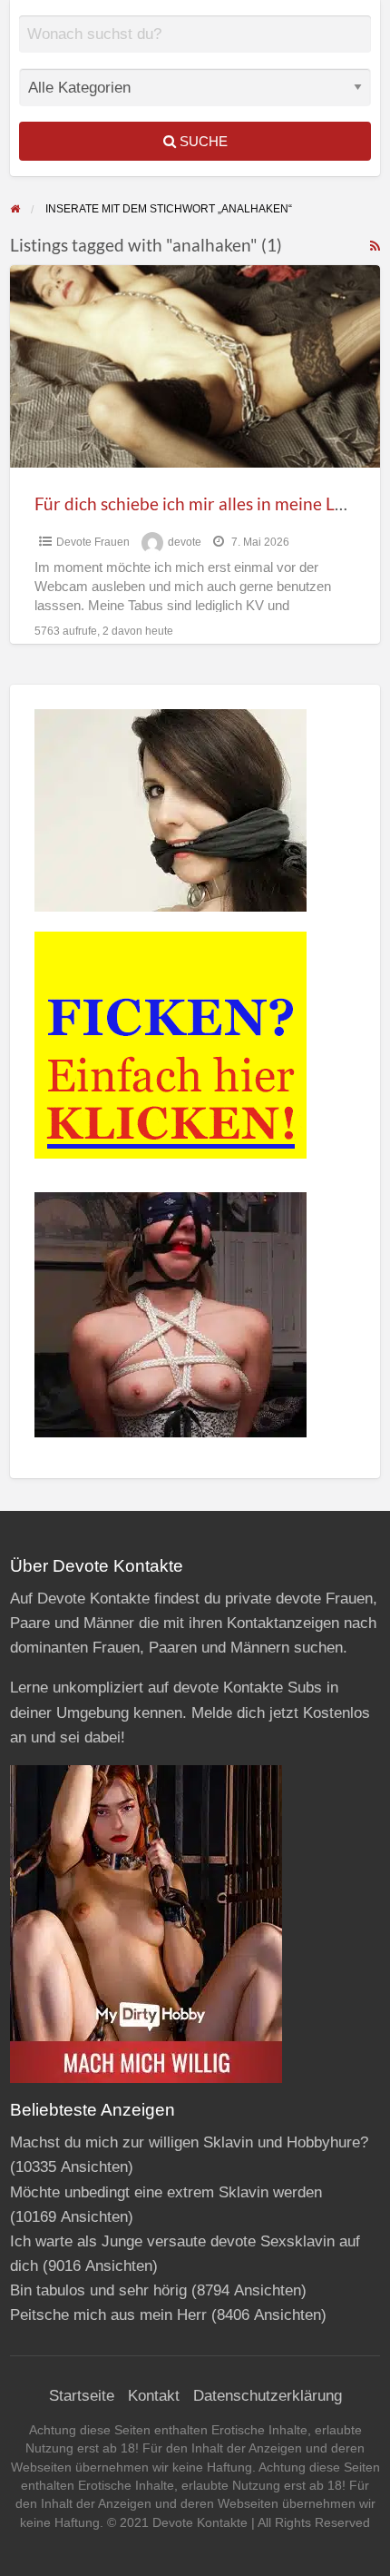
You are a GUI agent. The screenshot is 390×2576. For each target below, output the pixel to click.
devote (185, 542)
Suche (202, 141)
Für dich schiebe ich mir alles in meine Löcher (207, 503)
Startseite (82, 2396)
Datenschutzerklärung (268, 2396)
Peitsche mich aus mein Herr (108, 2315)
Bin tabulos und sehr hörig (98, 2290)
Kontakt (154, 2396)
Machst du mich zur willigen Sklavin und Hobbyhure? (189, 2142)
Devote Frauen (93, 542)
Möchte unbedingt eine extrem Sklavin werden (166, 2192)
